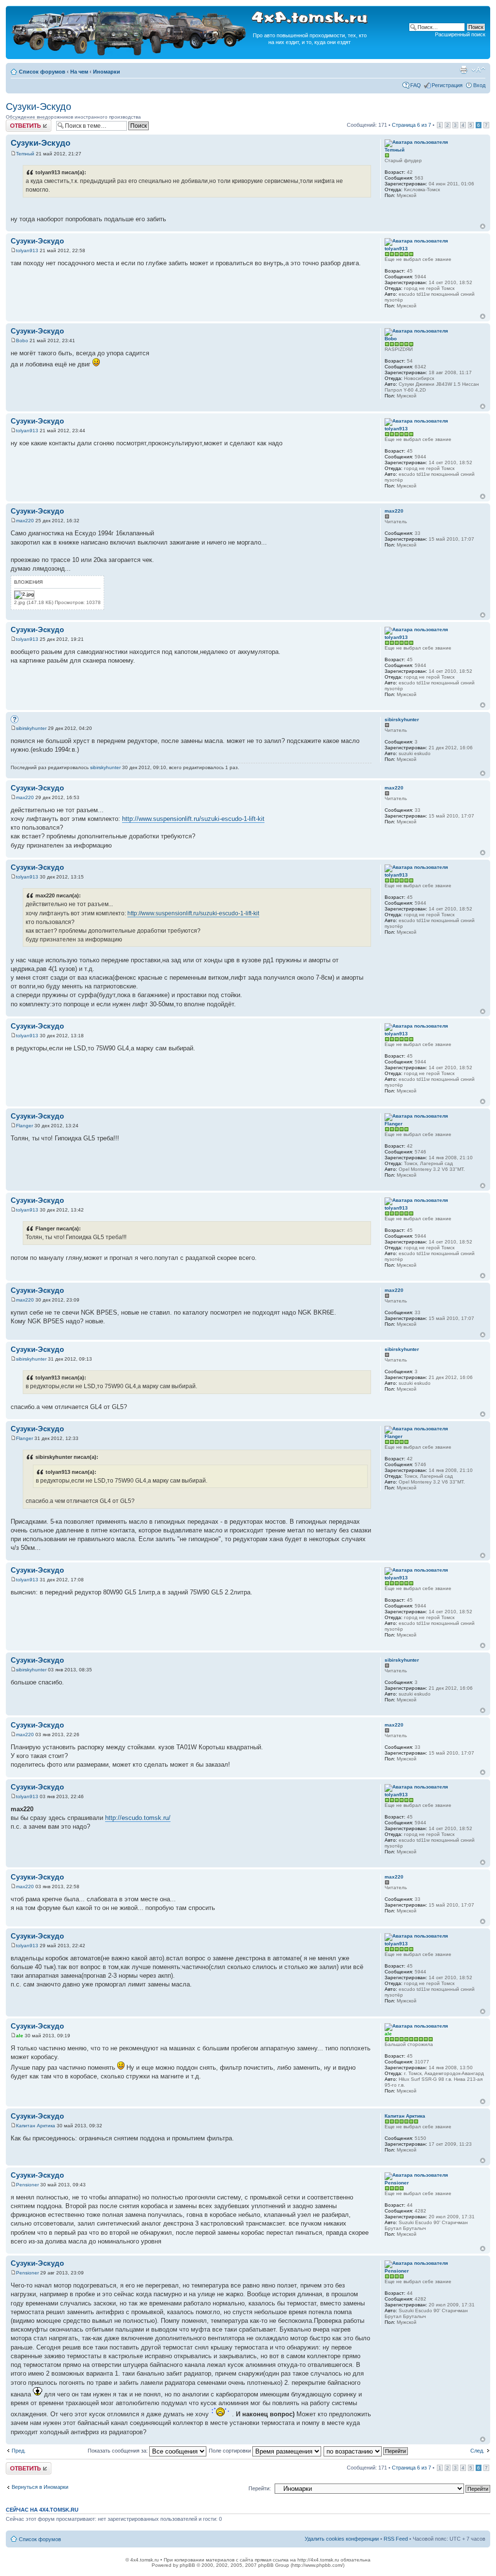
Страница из (411, 125)
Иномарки (107, 72)
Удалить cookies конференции (342, 2539)
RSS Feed (396, 2539)
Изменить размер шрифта (478, 70)
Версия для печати (464, 70)
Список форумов (42, 72)
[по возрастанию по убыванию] (366, 2451)
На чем (79, 72)
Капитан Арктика (36, 2126)
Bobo (22, 341)
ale (20, 2036)
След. (477, 2451)
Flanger (24, 1126)
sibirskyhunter (31, 728)
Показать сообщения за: (118, 2451)
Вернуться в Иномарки (40, 2487)
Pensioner (27, 2185)
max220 (25, 521)
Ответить (17, 122)
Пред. (19, 2451)
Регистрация (447, 85)
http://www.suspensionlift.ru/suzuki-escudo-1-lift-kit (193, 819)
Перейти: (260, 2488)
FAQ (416, 85)
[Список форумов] (130, 54)
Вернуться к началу (483, 226)
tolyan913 (27, 250)
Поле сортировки (231, 2451)
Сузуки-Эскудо (39, 106)
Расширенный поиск (460, 34)
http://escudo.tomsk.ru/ (138, 1818)
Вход (479, 85)
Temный (25, 154)
